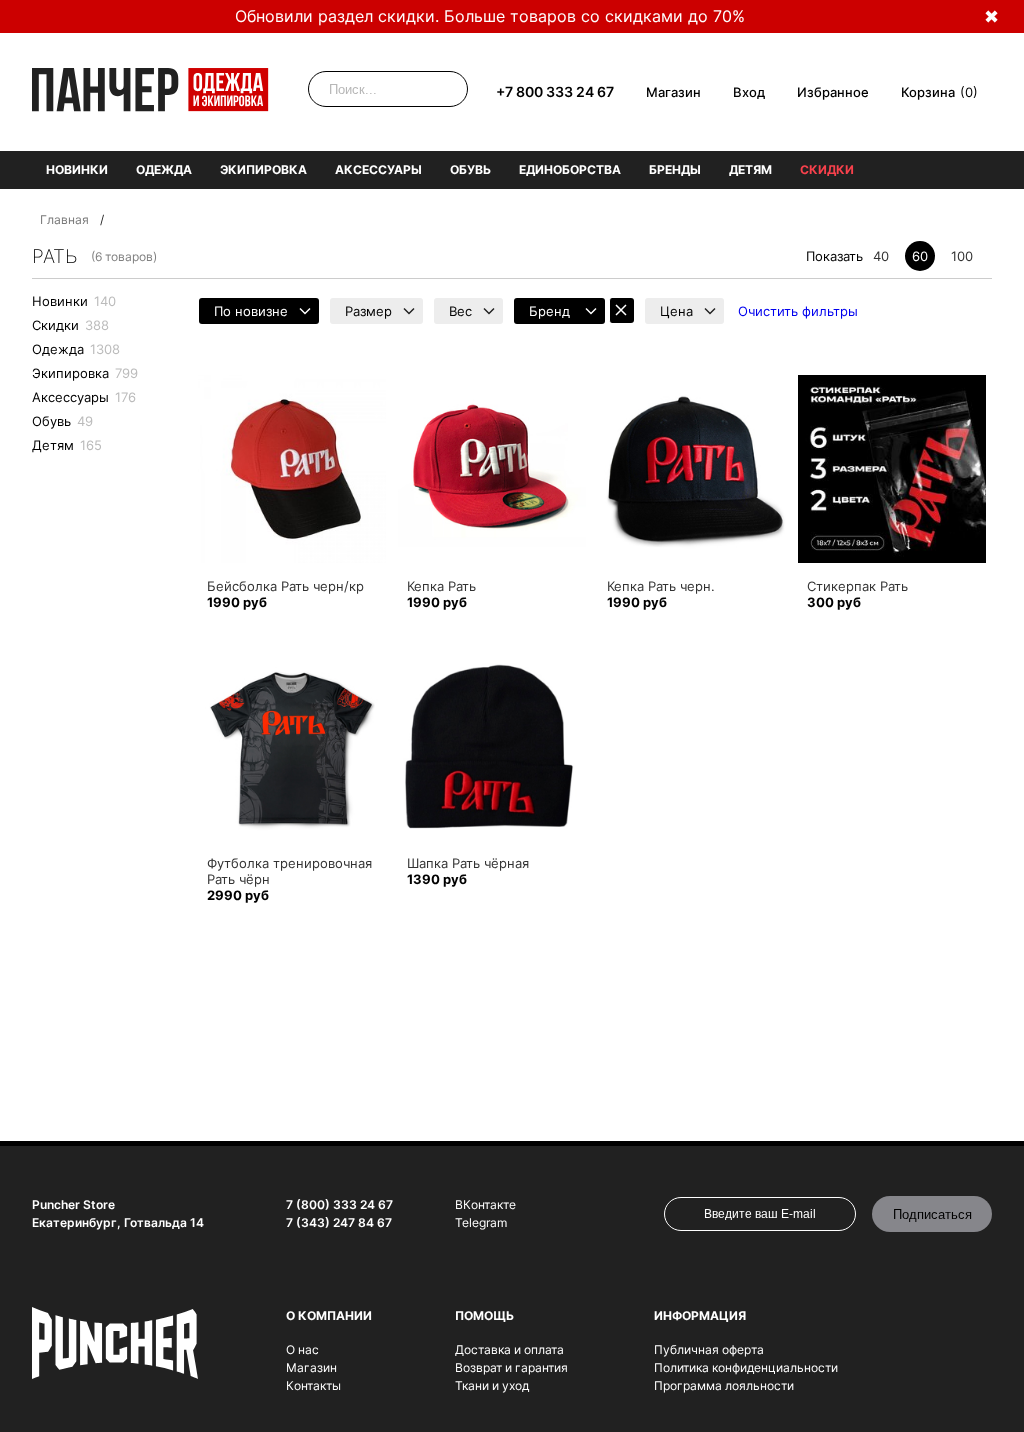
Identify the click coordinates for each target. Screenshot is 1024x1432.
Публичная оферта (709, 1349)
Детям (750, 169)
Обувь (470, 169)
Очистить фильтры (798, 311)
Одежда (164, 169)
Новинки (77, 169)
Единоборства (570, 169)
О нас (302, 1349)
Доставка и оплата (509, 1349)
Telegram (481, 1222)
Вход (749, 92)
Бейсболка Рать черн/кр (285, 586)
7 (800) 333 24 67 (339, 1204)
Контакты (313, 1385)
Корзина (928, 92)
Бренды (675, 169)
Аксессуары (378, 169)
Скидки (827, 169)
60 (920, 256)
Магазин (673, 92)
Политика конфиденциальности (746, 1367)
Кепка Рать (441, 586)
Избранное (833, 92)
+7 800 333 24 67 (555, 91)
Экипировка (263, 169)
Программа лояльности (724, 1385)
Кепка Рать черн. (661, 586)
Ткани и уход (492, 1385)
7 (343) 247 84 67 (339, 1222)
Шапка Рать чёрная (468, 863)
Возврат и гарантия (511, 1367)
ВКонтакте (485, 1204)
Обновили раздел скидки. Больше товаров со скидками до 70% (490, 16)
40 (881, 256)
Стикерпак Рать (857, 586)
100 (962, 256)
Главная (64, 219)
